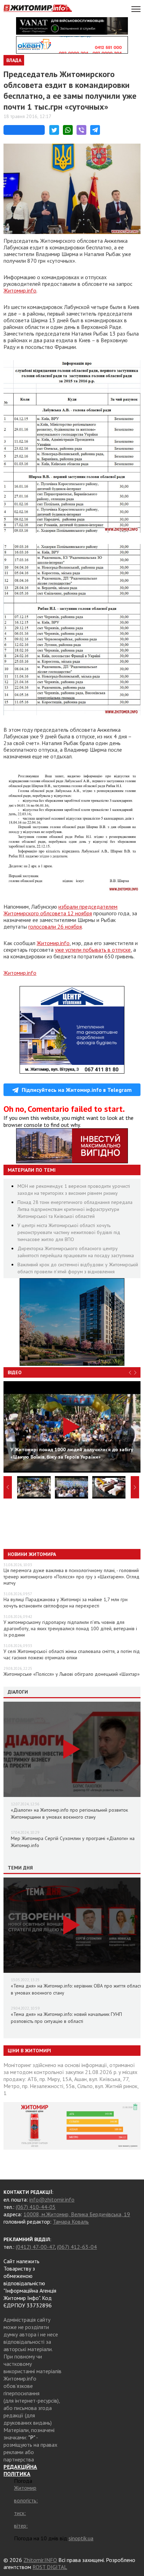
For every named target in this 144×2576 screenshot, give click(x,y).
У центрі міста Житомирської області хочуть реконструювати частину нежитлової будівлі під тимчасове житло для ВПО (69, 1232)
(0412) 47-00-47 (35, 2247)
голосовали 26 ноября (55, 927)
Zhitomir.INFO (40, 2560)
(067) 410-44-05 (36, 2207)
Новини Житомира (32, 1554)
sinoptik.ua (81, 2538)
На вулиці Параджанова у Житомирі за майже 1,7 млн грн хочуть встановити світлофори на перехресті (66, 1603)
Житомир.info (20, 290)
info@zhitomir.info (52, 2199)
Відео (15, 1372)
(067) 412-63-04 (77, 2247)
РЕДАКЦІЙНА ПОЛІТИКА (20, 2470)
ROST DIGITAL (50, 2567)
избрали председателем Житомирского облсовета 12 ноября (60, 910)
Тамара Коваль (71, 2222)
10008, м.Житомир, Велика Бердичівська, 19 (77, 2214)
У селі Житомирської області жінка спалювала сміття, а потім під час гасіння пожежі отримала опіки (72, 1654)
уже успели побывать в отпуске (93, 950)
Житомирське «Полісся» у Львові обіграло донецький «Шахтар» (72, 1674)
